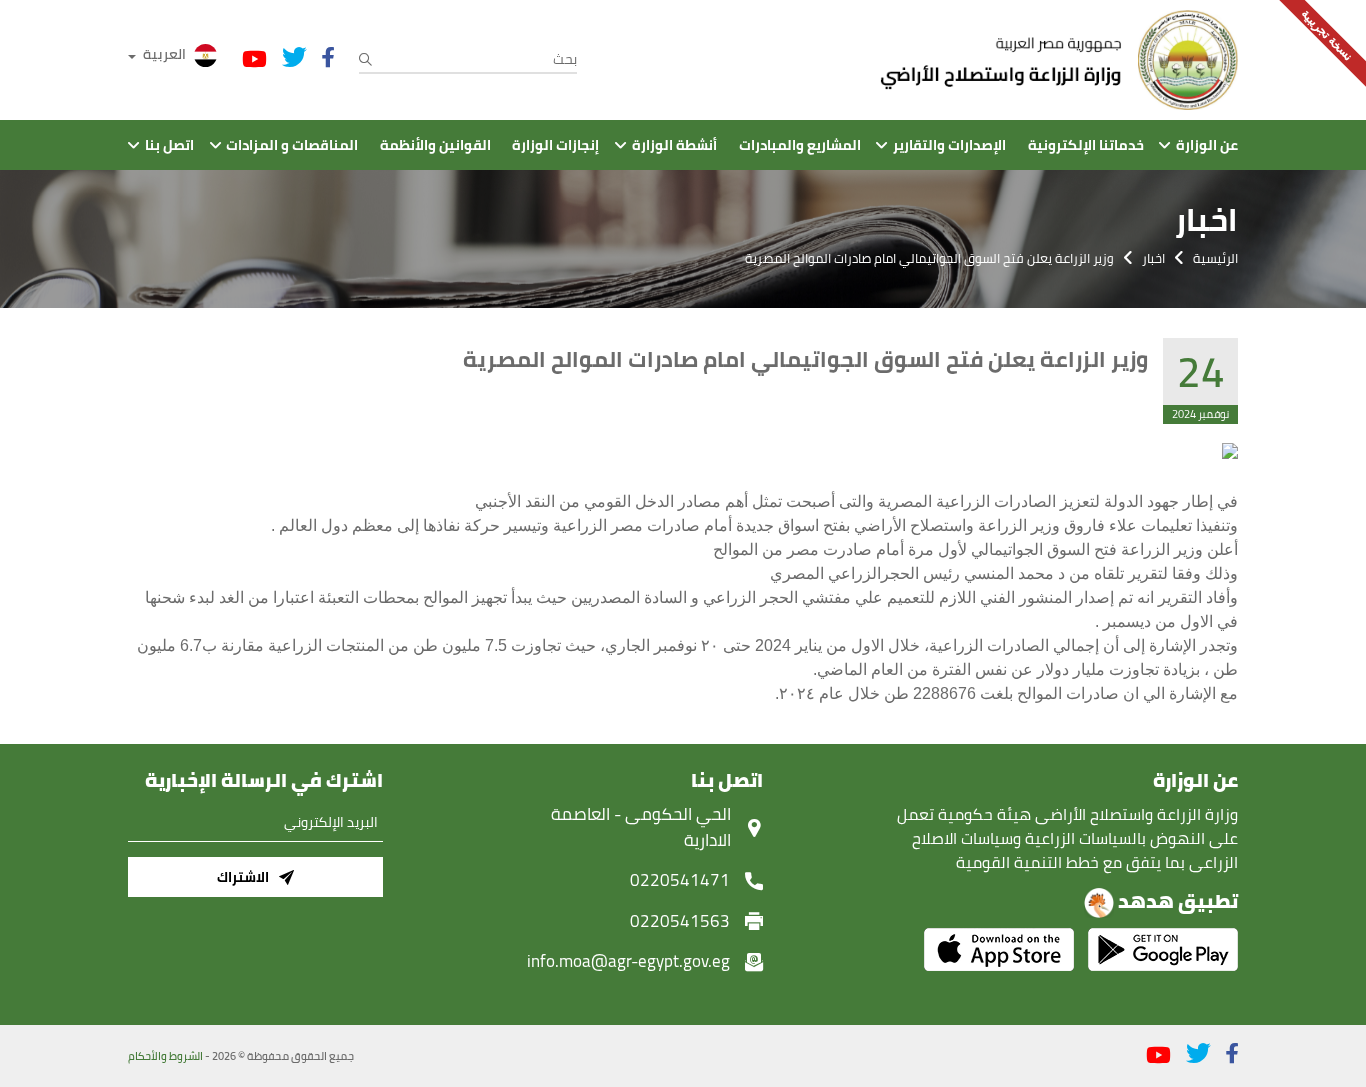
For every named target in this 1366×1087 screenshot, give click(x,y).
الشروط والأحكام (165, 1056)
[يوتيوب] (254, 59)
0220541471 (680, 880)
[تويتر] (294, 57)
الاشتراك (243, 877)
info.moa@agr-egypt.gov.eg (628, 961)
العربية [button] (164, 54)
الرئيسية (1215, 258)
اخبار (1153, 258)
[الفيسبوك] (328, 57)
